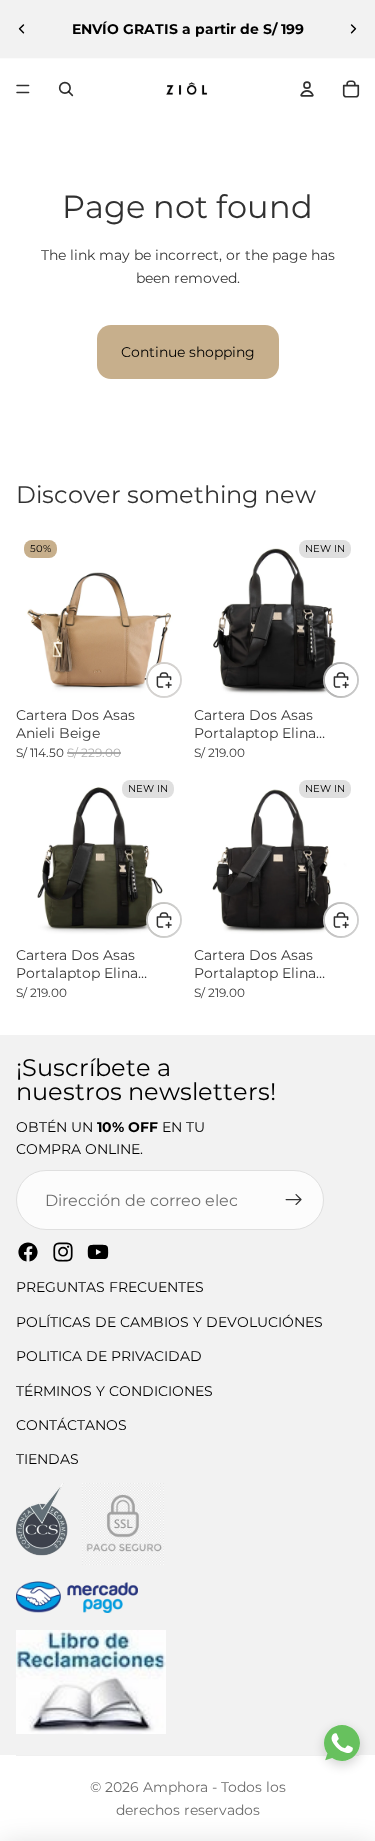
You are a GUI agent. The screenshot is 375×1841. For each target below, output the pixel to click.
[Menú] (23, 89)
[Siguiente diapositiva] (353, 29)
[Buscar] (66, 89)
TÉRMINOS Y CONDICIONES (114, 1391)
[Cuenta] (307, 89)
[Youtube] (98, 1252)
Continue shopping (188, 352)
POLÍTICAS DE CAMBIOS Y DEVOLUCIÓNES (169, 1322)
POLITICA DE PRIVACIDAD (109, 1356)
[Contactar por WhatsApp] (342, 1743)
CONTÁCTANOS (71, 1425)
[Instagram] (63, 1252)
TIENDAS (47, 1459)
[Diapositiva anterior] (22, 29)
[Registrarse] (294, 1200)
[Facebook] (28, 1252)
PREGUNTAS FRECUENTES (110, 1287)
